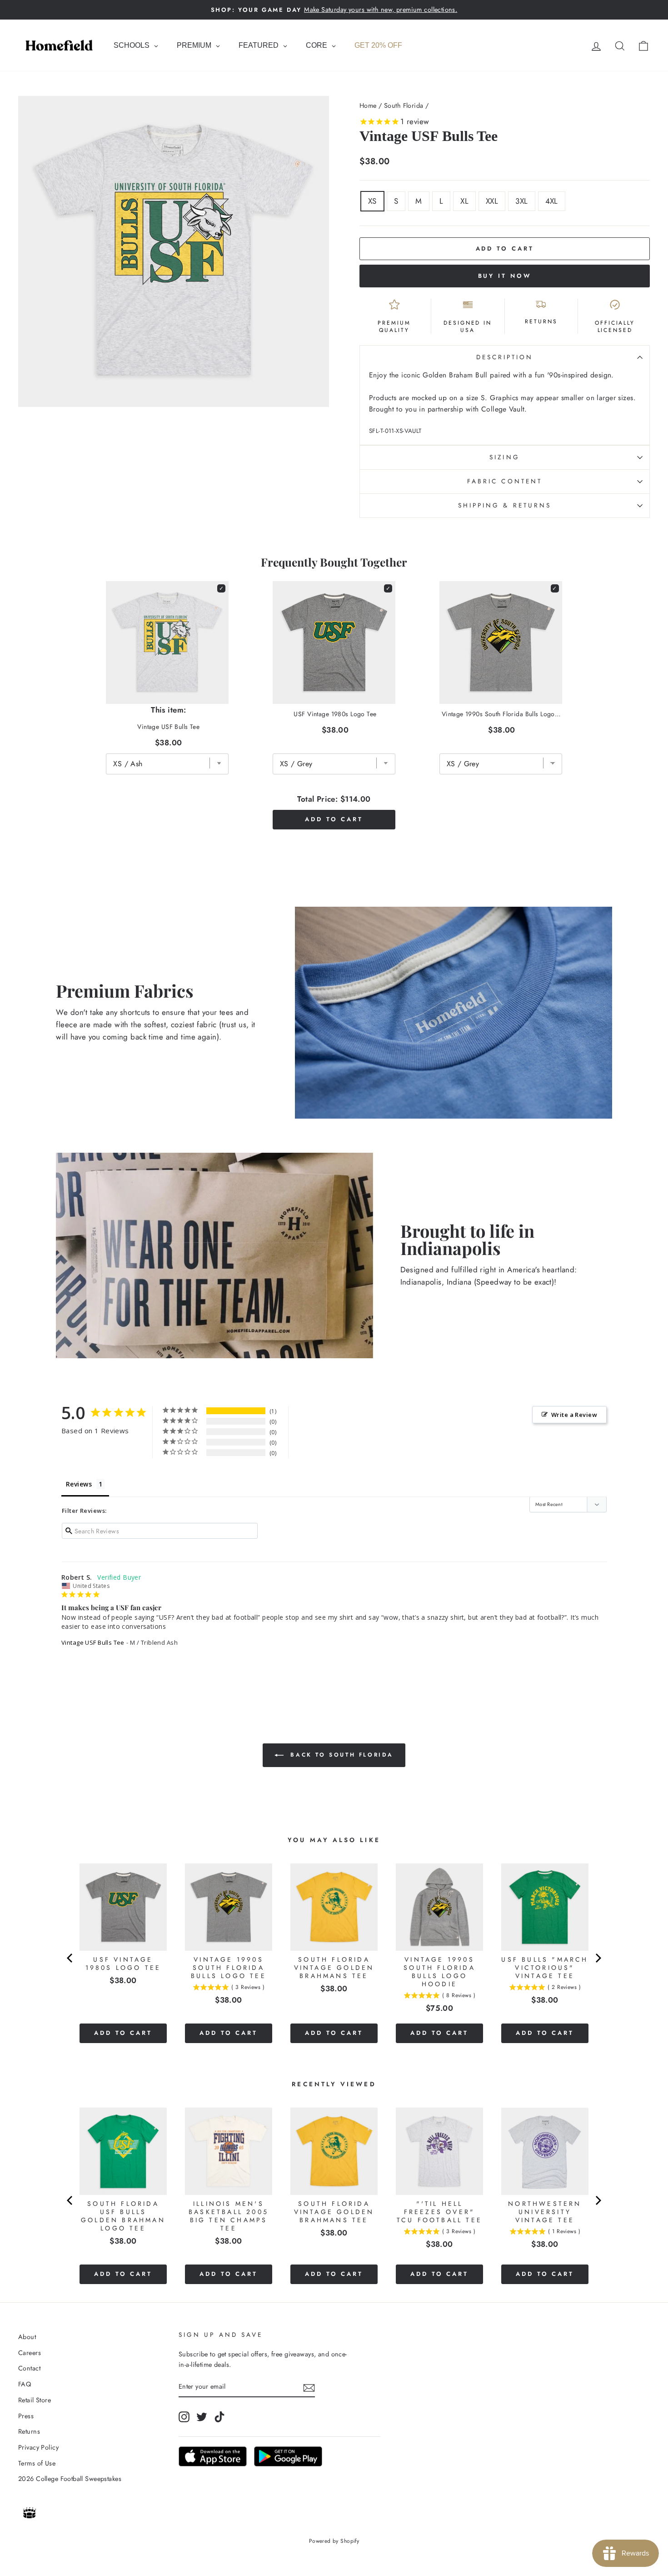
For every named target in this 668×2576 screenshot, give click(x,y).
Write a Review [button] (574, 1415)
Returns (29, 2431)
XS (372, 201)
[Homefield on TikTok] (219, 2417)
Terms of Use (37, 2463)
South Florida (404, 105)
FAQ (25, 2384)
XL (464, 201)
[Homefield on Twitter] (202, 2417)
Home (368, 105)
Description (505, 357)
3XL (521, 201)
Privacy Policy (38, 2447)
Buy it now (505, 276)
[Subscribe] (309, 2387)
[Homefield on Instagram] (184, 2417)
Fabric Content (505, 481)
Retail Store (35, 2400)
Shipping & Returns (505, 505)
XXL (492, 201)
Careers (30, 2353)
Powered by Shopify (334, 2541)
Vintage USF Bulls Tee (93, 1642)
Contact (29, 2368)
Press (26, 2416)
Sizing (504, 457)
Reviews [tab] (79, 1484)
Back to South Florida (340, 1755)
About (27, 2337)
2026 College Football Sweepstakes (70, 2479)
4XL (552, 201)
